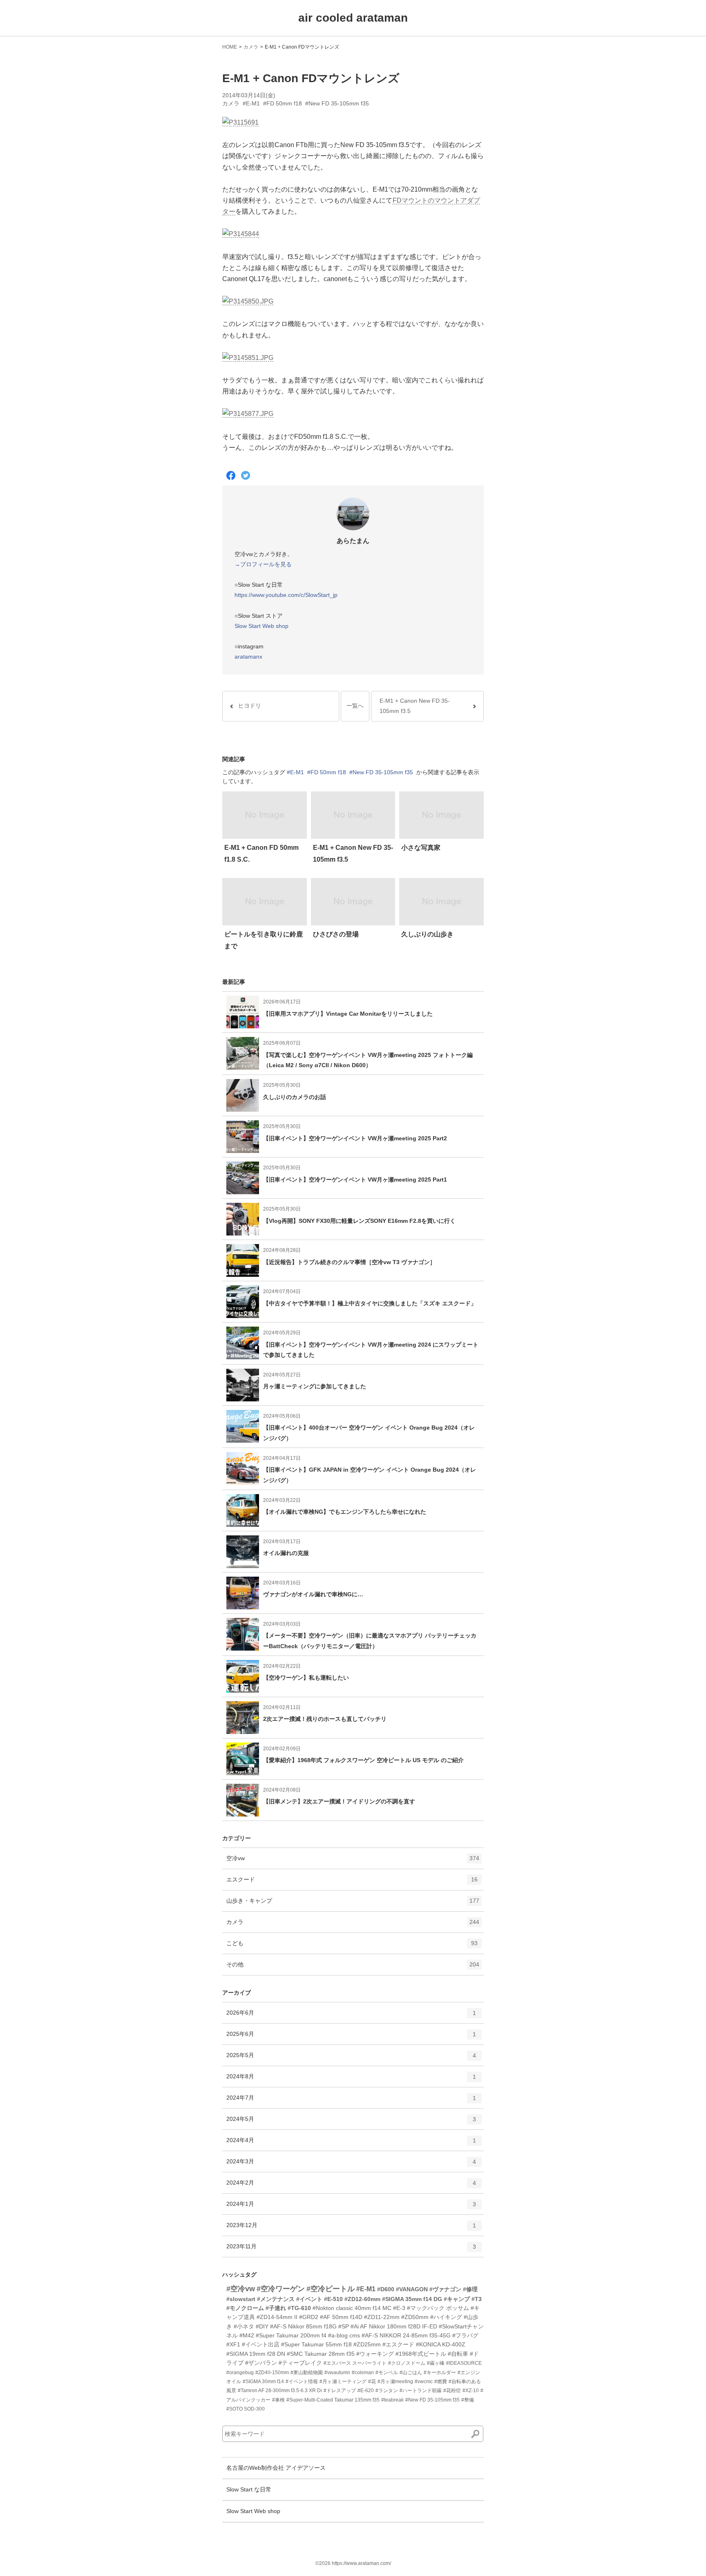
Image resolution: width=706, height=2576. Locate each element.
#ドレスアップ (340, 2391)
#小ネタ (244, 2326)
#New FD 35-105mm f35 (337, 103)
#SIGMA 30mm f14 (263, 2382)
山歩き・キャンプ (353, 1904)
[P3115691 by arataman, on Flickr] (240, 123)
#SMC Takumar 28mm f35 (321, 2354)
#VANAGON (412, 2289)
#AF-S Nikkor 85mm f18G (303, 2326)
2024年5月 (351, 2122)
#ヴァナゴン (445, 2289)
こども (352, 1947)
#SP (344, 2326)
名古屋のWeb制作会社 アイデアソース (276, 2468)
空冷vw (353, 1862)
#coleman (363, 2373)
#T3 (477, 2299)
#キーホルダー (440, 2373)
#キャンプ (457, 2299)
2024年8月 (351, 2080)
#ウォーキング (375, 2354)
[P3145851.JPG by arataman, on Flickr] (248, 358)
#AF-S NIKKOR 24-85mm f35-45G (406, 2335)
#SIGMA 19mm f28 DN (256, 2354)
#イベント (309, 2299)
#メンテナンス (276, 2299)
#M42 (247, 2335)
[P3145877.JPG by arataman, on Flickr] (248, 414)
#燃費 (441, 2382)
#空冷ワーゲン (281, 2289)
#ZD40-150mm (272, 2373)
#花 (372, 2382)
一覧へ (355, 706)
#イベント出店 (261, 2344)
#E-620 (366, 2391)
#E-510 (333, 2299)
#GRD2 (309, 2317)
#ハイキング (446, 2317)
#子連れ (276, 2308)
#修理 (470, 2289)
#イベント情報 (302, 2382)
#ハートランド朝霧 (421, 2391)
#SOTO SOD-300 (246, 2409)
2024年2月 (351, 2186)
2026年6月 (351, 2016)
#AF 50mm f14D (341, 2317)
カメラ (251, 47)
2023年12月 (351, 2229)
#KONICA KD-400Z (441, 2344)
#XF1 (233, 2344)
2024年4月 (351, 2144)
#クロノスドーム (407, 2363)
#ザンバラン (261, 2363)
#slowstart (241, 2299)
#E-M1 (251, 103)
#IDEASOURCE (464, 2363)
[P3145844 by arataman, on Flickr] (241, 234)
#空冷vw (241, 2289)
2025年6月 (351, 2037)
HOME (230, 47)
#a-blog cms (344, 2335)
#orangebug (240, 2373)
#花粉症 (452, 2391)
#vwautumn (337, 2373)
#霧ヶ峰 (436, 2363)
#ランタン (387, 2391)
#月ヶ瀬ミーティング (343, 2382)
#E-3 (399, 2308)
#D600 (386, 2289)
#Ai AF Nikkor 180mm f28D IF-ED (394, 2326)
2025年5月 (351, 2059)
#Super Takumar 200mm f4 (291, 2335)
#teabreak (392, 2400)
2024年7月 (351, 2101)
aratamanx (248, 657)
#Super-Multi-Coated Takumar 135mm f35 (333, 2400)
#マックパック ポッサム (438, 2308)
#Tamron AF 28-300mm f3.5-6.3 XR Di (280, 2391)
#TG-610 (299, 2308)
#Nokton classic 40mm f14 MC (352, 2308)
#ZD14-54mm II (277, 2317)
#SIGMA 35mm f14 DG (412, 2299)
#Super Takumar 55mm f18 (316, 2344)
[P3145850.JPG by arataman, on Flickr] (248, 302)
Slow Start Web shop (261, 626)
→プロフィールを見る (263, 564)
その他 (353, 1968)
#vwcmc (424, 2382)
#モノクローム (245, 2308)
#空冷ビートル (331, 2289)
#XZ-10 (471, 2391)
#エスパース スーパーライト (355, 2363)
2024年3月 (351, 2165)
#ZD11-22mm (382, 2317)
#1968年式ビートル (421, 2354)
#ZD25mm (367, 2344)
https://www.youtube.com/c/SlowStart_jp (286, 595)
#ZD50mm (415, 2317)
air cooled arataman (353, 18)
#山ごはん (411, 2373)
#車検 (278, 2400)
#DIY (262, 2326)
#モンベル (387, 2373)
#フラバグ (465, 2335)
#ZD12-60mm (362, 2299)
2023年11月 (351, 2250)
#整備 (468, 2400)
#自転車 (458, 2354)
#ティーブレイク (300, 2363)
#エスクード (398, 2344)
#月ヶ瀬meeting (395, 2382)
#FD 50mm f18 (283, 103)
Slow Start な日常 (249, 2489)
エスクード (352, 1883)
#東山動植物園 (307, 2373)
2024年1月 (351, 2207)
